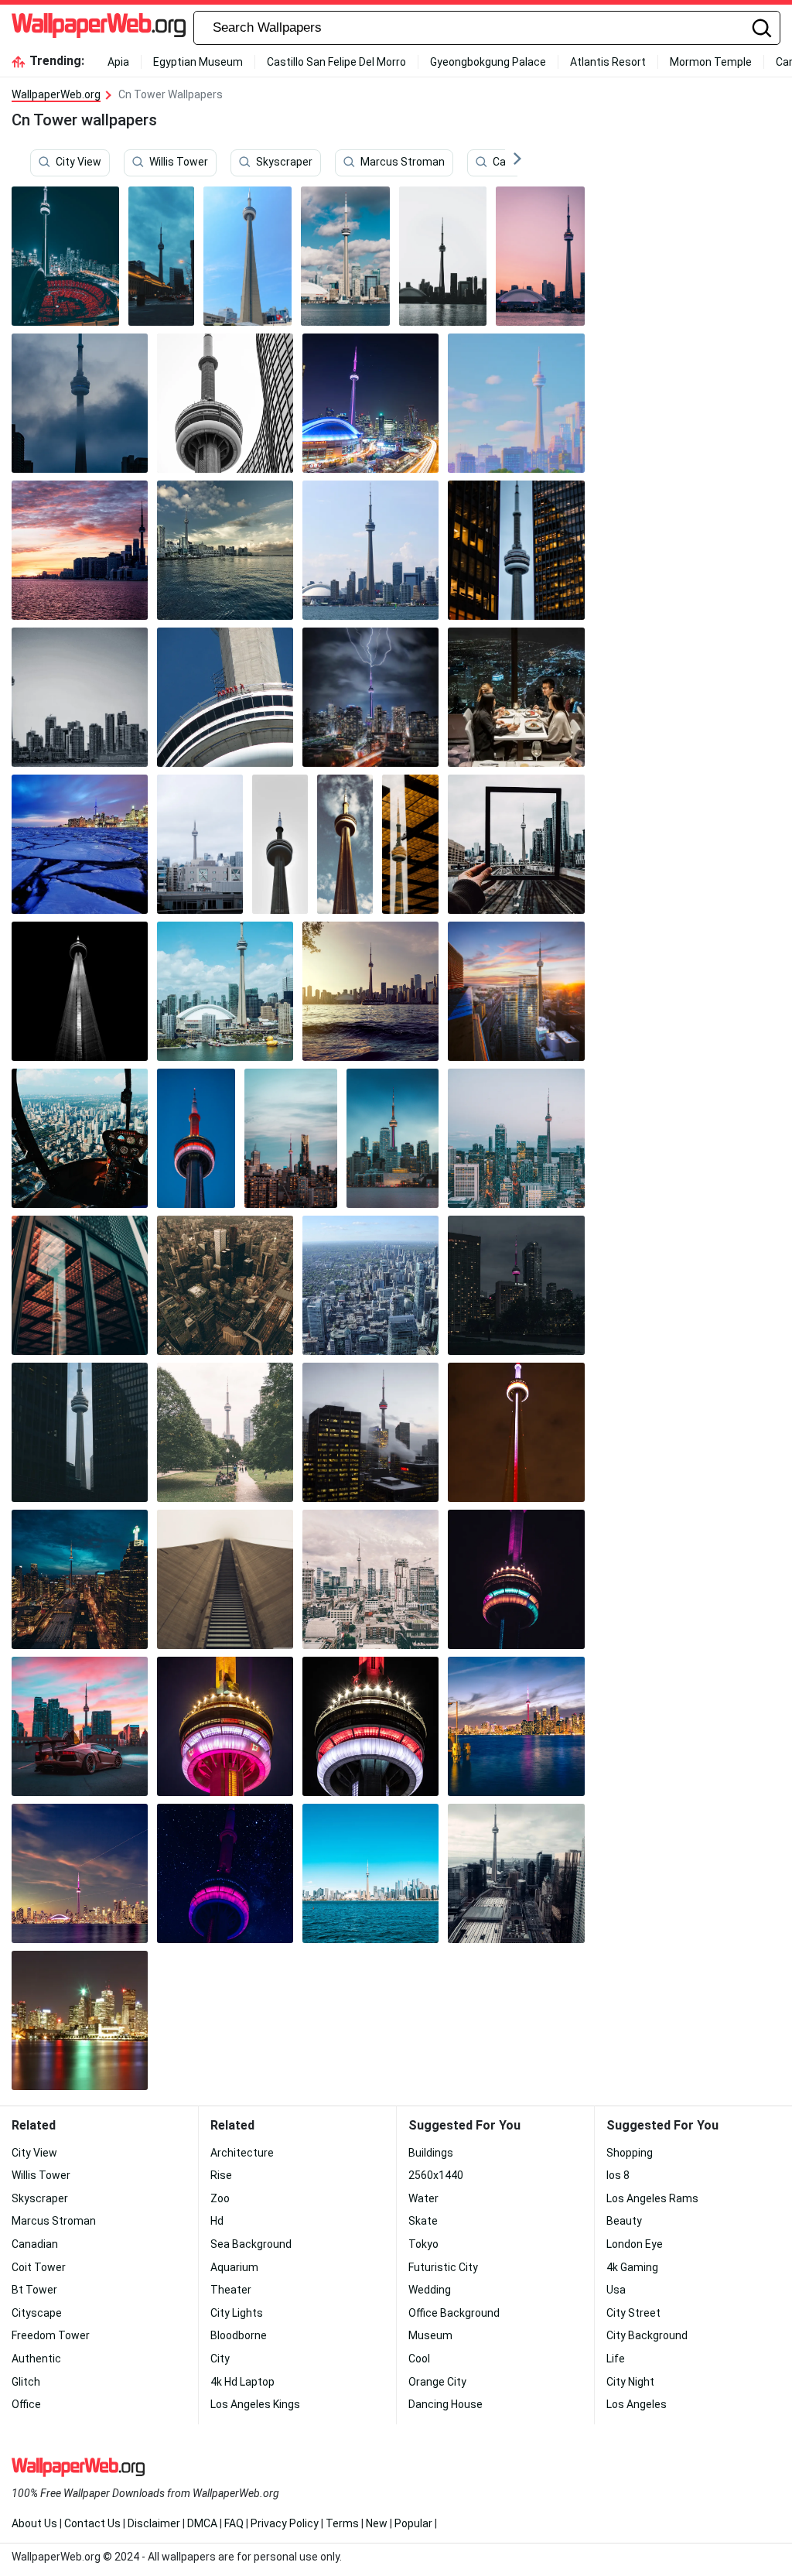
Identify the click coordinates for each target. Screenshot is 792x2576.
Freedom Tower (51, 2335)
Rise (221, 2175)
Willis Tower (179, 162)
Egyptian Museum (198, 62)
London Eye (635, 2244)
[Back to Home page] (99, 28)
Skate (423, 2221)
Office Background (454, 2313)
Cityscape (37, 2313)
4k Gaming (632, 2267)
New (377, 2523)
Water (423, 2198)
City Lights (237, 2313)
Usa (616, 2290)
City (220, 2359)
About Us (34, 2523)
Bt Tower (34, 2290)
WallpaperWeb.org (56, 94)
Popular (413, 2523)
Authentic (36, 2359)
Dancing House (445, 2404)
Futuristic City (443, 2267)
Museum (430, 2335)
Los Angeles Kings (255, 2404)
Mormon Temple (711, 62)
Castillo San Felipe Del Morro (336, 62)
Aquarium (234, 2267)
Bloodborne (239, 2335)
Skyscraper (284, 162)
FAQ (234, 2523)
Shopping (630, 2153)
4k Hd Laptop (242, 2382)
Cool (419, 2359)
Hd (217, 2221)
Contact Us (92, 2523)
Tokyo (423, 2244)
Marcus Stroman (403, 162)
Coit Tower (39, 2267)
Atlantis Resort (608, 62)
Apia (118, 62)
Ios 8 (618, 2175)
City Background (647, 2335)
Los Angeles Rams (652, 2198)
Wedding (430, 2290)
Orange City (437, 2382)
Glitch (26, 2382)
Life (616, 2359)
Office (26, 2404)
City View (79, 162)
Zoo (220, 2198)
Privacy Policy (285, 2523)
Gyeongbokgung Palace (488, 62)
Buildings (431, 2153)
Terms (342, 2523)
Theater (231, 2290)
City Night (630, 2382)
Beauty (624, 2221)
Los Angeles (637, 2404)
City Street (633, 2313)
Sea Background (251, 2244)
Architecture (242, 2153)
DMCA (202, 2523)
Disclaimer (154, 2523)
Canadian (35, 2244)
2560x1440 (436, 2175)
